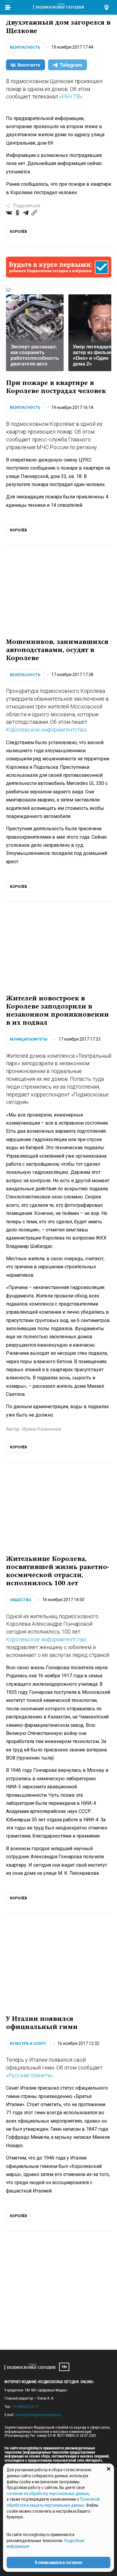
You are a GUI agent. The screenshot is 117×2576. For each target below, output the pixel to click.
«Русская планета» (29, 2075)
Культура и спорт (28, 2044)
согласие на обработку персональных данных (48, 2493)
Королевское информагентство (46, 730)
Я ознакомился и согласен (58, 2562)
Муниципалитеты (29, 1039)
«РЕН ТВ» (71, 96)
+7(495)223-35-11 (26, 2407)
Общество (21, 1600)
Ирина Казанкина (41, 1429)
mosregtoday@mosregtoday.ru (38, 2415)
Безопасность (25, 47)
